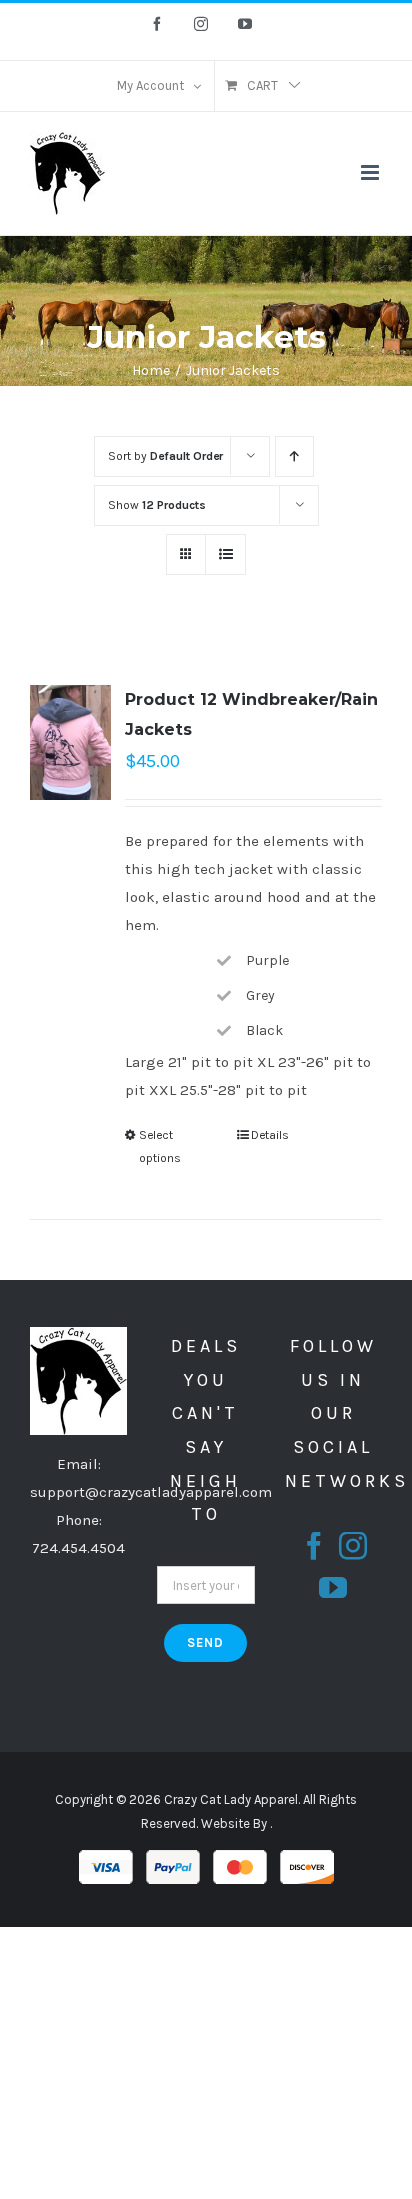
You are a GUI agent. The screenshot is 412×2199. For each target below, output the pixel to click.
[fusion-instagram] (353, 1546)
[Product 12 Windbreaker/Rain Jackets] (70, 742)
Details (270, 1135)
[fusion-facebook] (314, 1546)
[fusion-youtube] (333, 1588)
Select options (160, 1146)
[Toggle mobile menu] (371, 172)
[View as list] (225, 554)
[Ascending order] (294, 456)
